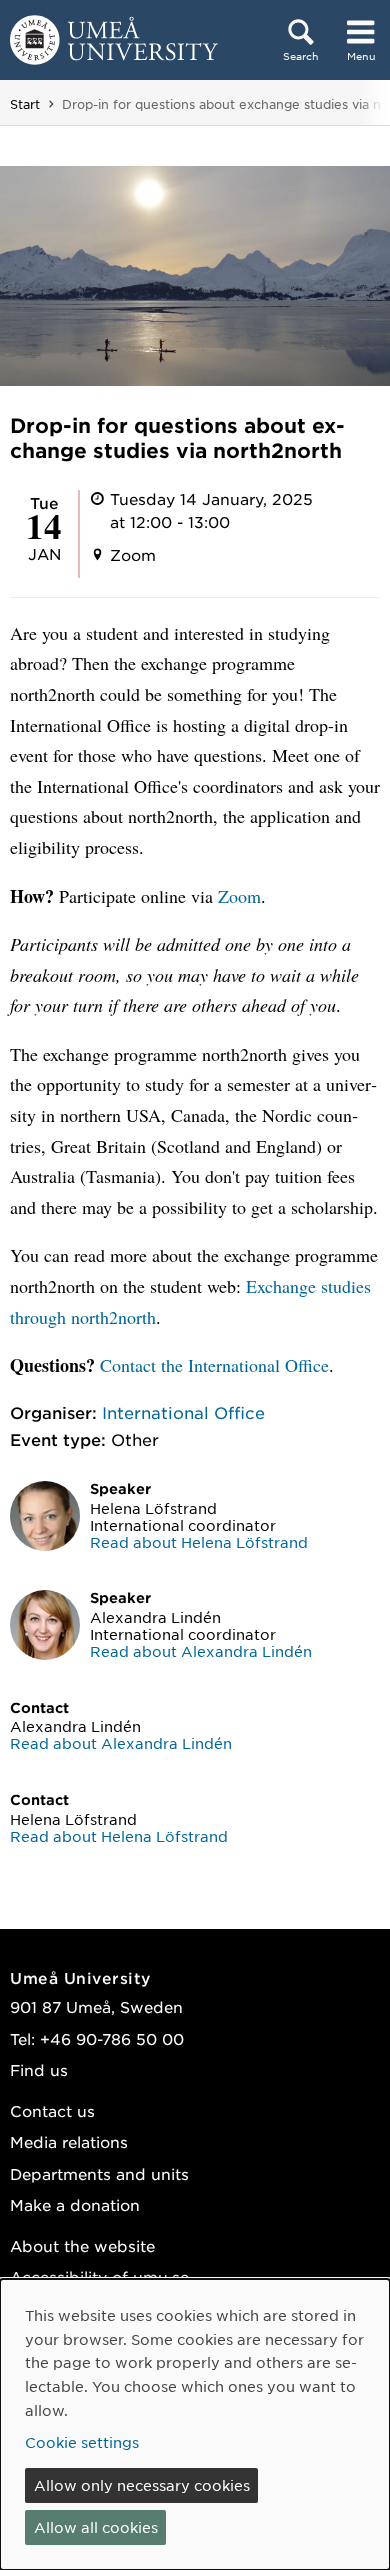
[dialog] (195, 2424)
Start (25, 104)
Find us (39, 2069)
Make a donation (75, 2204)
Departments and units (99, 2173)
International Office (183, 1412)
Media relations (69, 2141)
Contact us (52, 2110)
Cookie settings (82, 2442)
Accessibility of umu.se (99, 2276)
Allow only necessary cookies (142, 2485)
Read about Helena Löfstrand (199, 1542)
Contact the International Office (214, 1365)
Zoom (239, 896)
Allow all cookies (96, 2527)
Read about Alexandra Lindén (201, 1651)
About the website (82, 2245)
